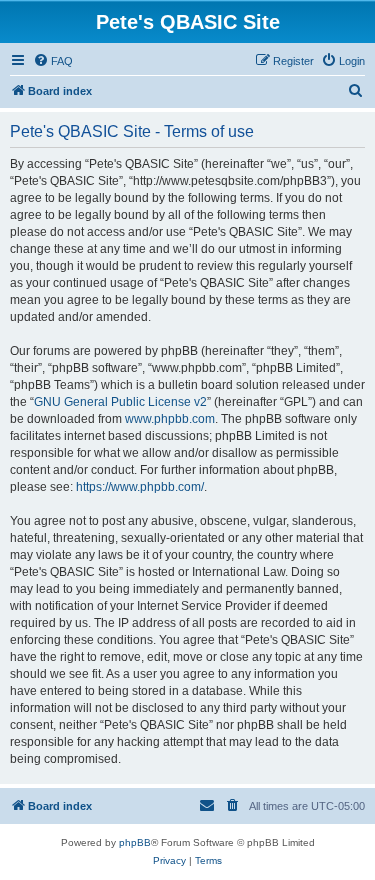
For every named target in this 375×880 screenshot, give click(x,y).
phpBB (135, 842)
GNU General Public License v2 (120, 402)
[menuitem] (53, 61)
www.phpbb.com (170, 419)
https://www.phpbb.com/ (140, 487)
